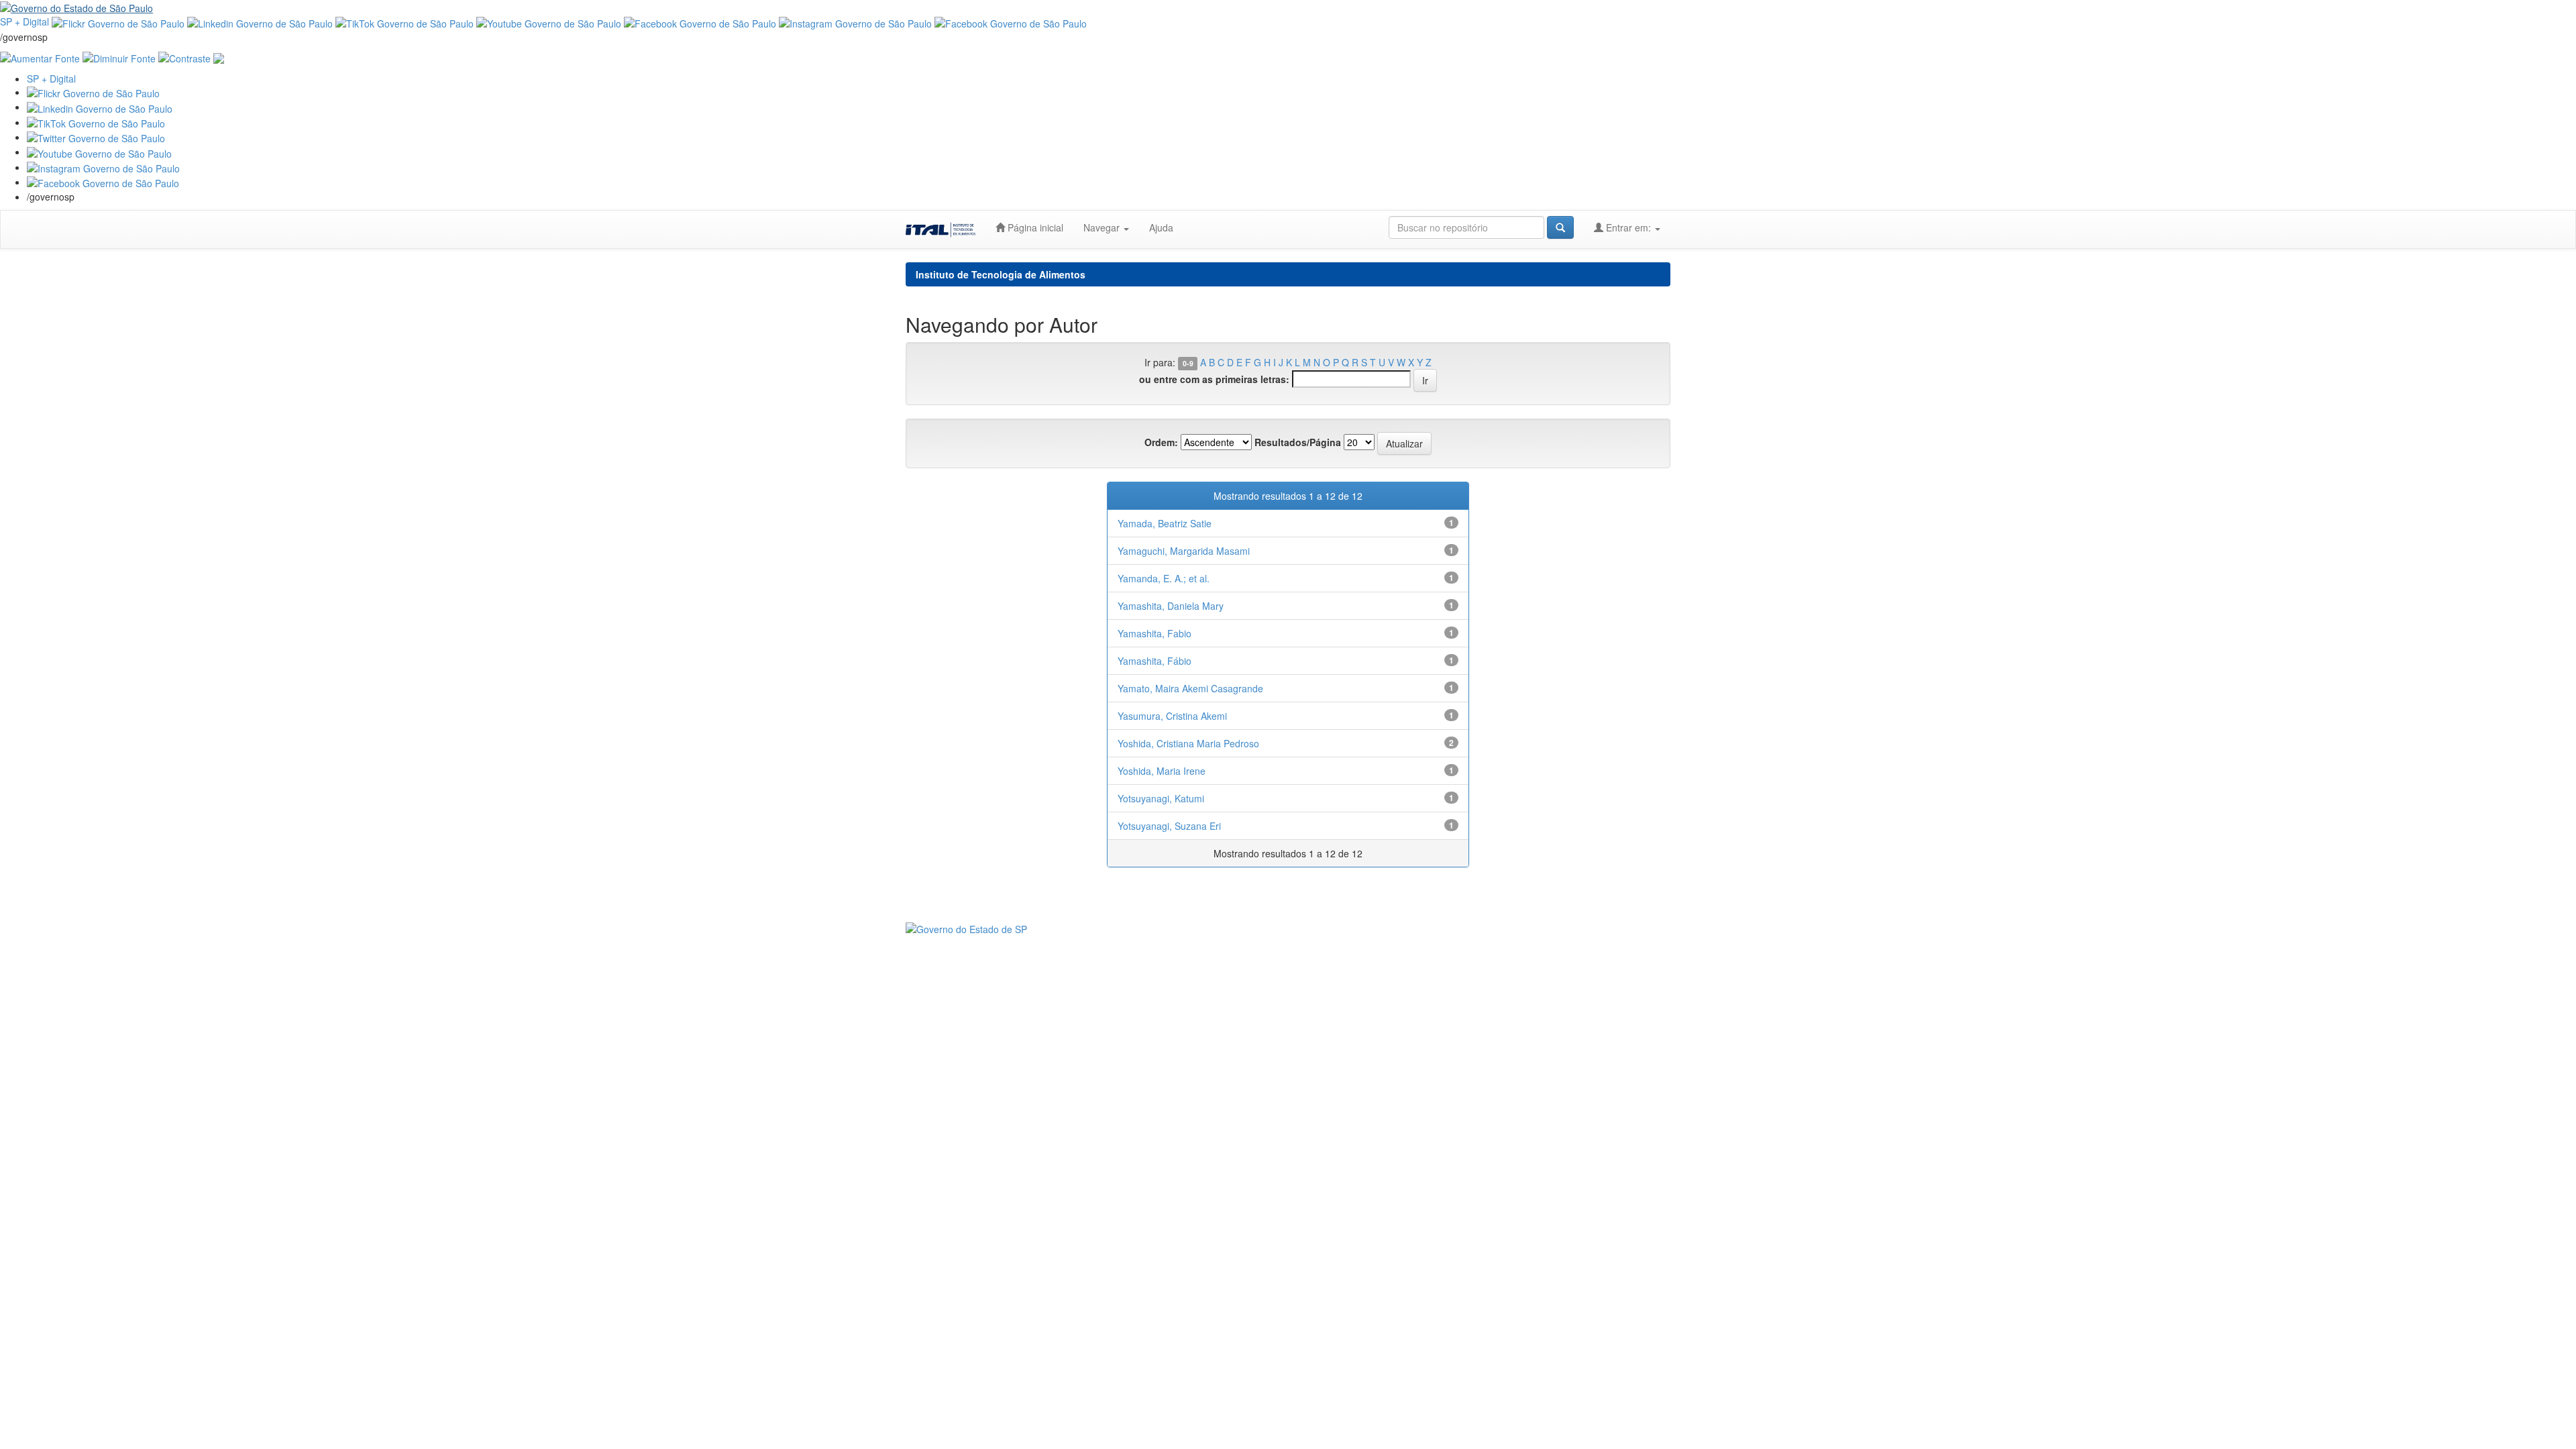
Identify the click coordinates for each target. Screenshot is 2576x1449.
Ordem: (1161, 442)
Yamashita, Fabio (1155, 633)
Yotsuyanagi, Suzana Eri (1169, 826)
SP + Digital (24, 21)
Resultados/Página (1298, 442)
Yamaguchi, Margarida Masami (1184, 551)
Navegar (1103, 227)
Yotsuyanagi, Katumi (1161, 798)
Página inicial (1034, 227)
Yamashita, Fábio (1155, 661)
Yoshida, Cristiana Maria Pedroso (1188, 743)
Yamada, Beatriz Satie (1165, 523)
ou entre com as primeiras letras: (1214, 379)
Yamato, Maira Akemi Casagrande (1190, 688)
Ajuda (1161, 227)
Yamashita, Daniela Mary (1171, 606)
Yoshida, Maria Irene (1162, 771)
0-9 (1188, 363)
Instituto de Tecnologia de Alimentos (1001, 274)
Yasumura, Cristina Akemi (1172, 716)
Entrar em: (1628, 227)
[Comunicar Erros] (219, 57)
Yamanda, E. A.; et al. (1164, 578)
